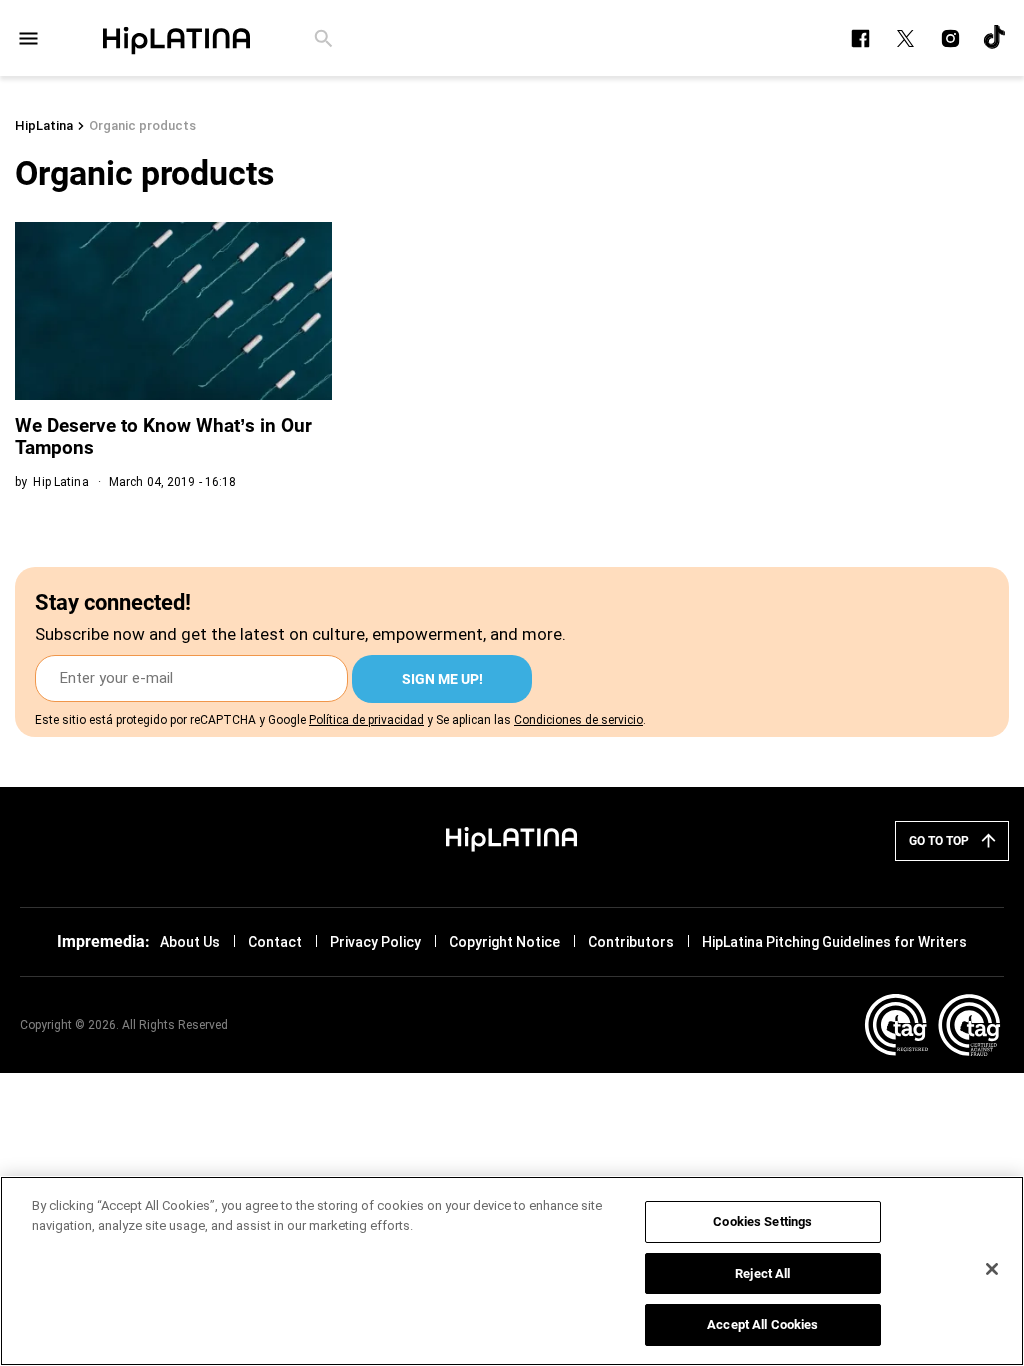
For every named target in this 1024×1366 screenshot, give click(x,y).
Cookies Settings (762, 1221)
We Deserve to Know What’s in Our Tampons (163, 436)
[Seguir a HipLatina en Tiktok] (995, 38)
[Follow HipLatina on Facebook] (860, 38)
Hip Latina (60, 482)
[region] (512, 1271)
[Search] (323, 38)
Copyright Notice (504, 942)
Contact (275, 942)
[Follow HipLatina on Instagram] (950, 38)
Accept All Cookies (762, 1324)
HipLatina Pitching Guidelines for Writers (834, 942)
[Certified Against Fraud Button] (932, 1025)
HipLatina (44, 125)
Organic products (142, 125)
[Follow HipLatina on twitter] (905, 38)
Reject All (762, 1273)
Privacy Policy (375, 942)
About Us (190, 942)
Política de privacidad (366, 720)
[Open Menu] (28, 38)
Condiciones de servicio (578, 720)
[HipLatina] (176, 38)
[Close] (992, 1269)
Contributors (631, 942)
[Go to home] (512, 837)
